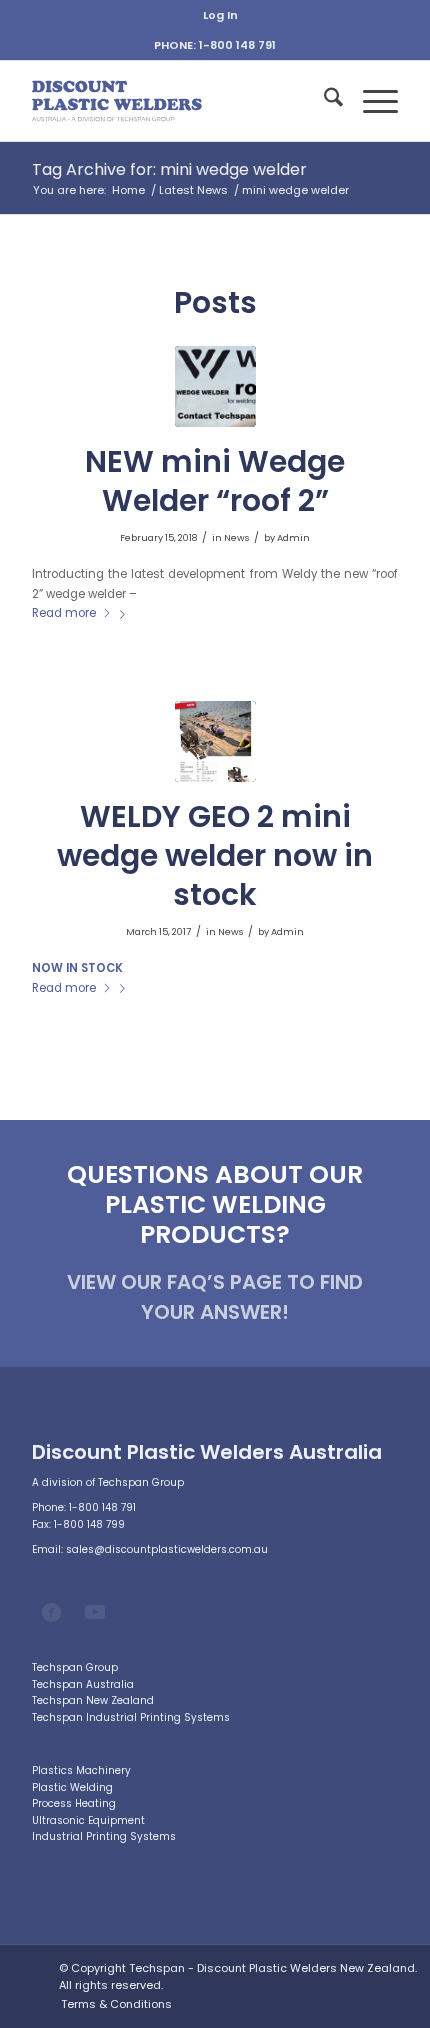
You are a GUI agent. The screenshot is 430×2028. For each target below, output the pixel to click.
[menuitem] (220, 15)
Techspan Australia (83, 1684)
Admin (293, 537)
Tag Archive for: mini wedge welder (169, 169)
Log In (220, 15)
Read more (64, 613)
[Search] (323, 101)
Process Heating (74, 1803)
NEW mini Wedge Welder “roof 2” (215, 481)
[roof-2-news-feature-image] (215, 386)
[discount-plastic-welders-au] (178, 101)
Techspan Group (75, 1667)
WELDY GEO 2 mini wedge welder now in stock (215, 855)
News (236, 537)
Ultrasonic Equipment (88, 1820)
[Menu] (370, 101)
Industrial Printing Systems (104, 1836)
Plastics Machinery (81, 1770)
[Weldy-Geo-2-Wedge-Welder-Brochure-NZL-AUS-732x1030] (215, 741)
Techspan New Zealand (93, 1700)
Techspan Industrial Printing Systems (131, 1717)
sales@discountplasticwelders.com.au (167, 1549)
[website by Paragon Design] (26, 1986)
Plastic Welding (72, 1787)
